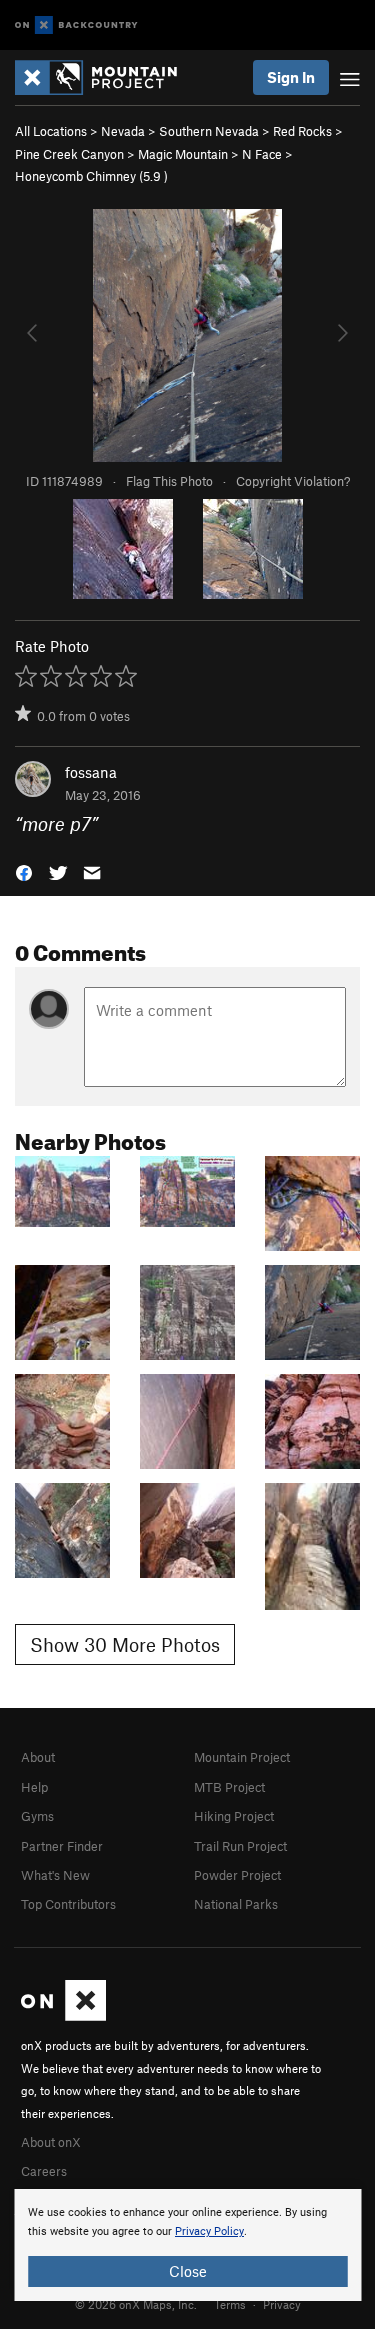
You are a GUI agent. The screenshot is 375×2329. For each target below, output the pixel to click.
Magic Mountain (183, 154)
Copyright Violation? (293, 481)
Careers (44, 2171)
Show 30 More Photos (125, 1644)
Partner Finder (62, 1846)
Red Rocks (302, 131)
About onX (51, 2142)
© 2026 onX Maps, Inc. (136, 2304)
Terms (230, 2304)
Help (34, 1787)
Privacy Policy (209, 2231)
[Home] (106, 77)
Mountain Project (242, 1757)
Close (188, 2271)
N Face (262, 154)
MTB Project (229, 1787)
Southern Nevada (209, 131)
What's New (55, 1875)
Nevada (123, 131)
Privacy (282, 2304)
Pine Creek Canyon (69, 154)
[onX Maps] (63, 2016)
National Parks (236, 1904)
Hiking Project (234, 1816)
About (38, 1757)
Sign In (291, 77)
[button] (24, 870)
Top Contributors (68, 1904)
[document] (187, 2245)
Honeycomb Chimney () (91, 176)
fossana (91, 772)
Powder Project (237, 1875)
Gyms (37, 1816)
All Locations (51, 131)
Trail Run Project (240, 1846)
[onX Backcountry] (76, 25)
